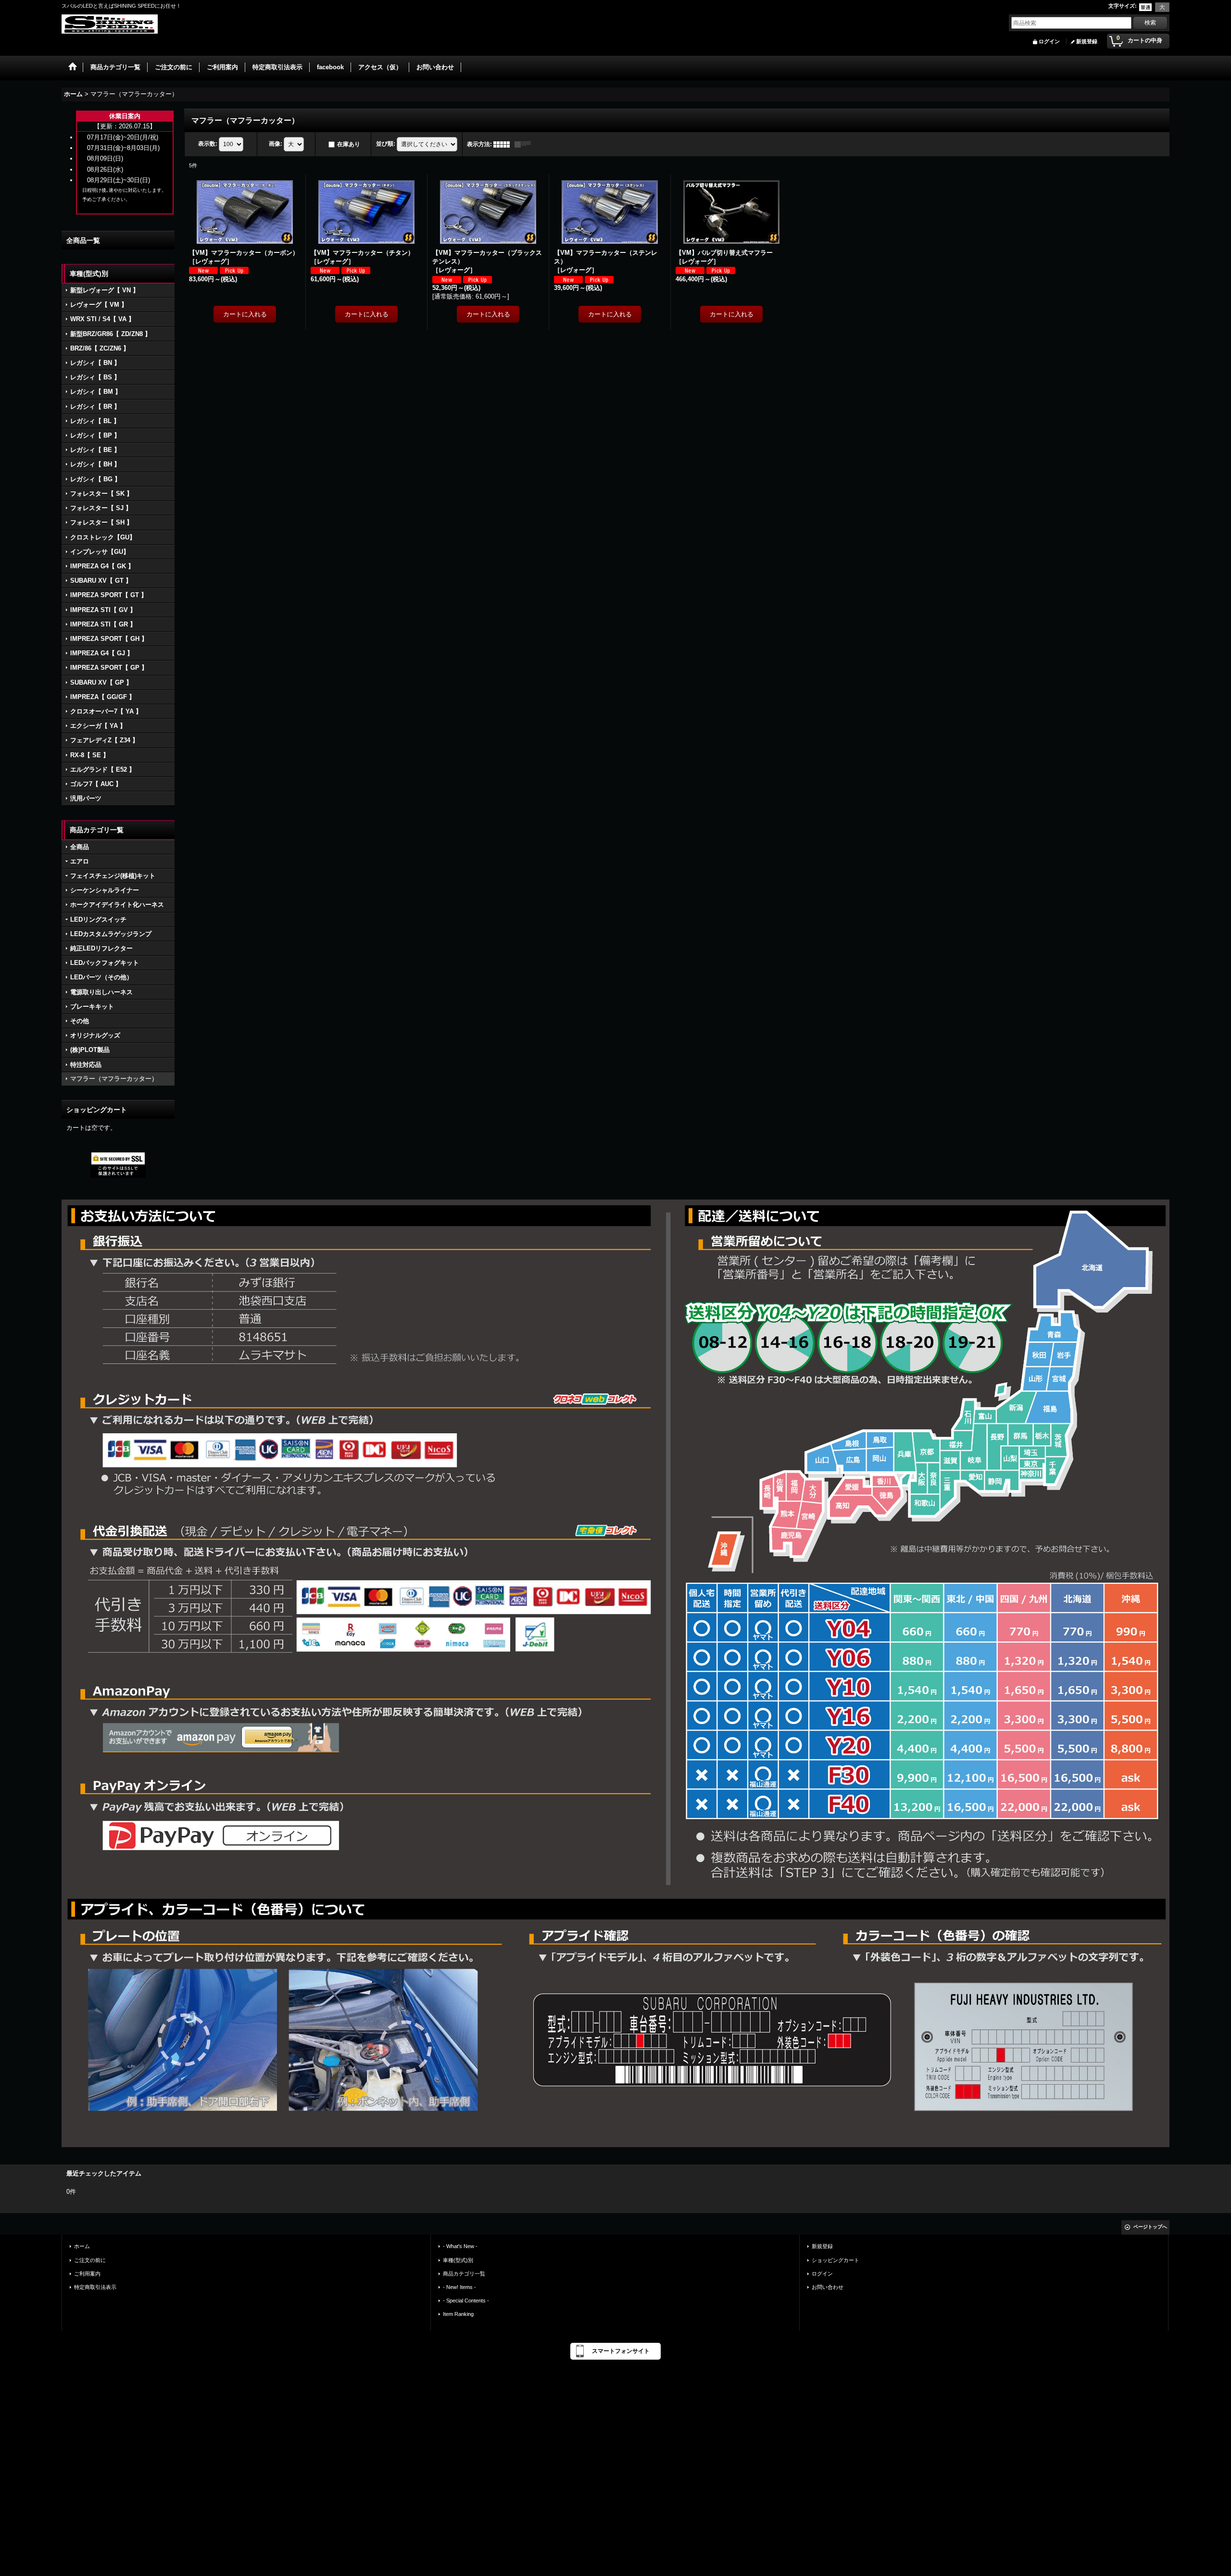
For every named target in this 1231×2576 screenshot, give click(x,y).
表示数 (208, 144)
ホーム (82, 2246)
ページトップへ (1150, 2227)
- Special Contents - (466, 2301)
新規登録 (1087, 41)
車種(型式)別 (458, 2260)
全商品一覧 (83, 240)
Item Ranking (458, 2314)
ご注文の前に (90, 2260)
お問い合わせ (828, 2287)
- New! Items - (459, 2287)
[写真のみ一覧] (504, 144)
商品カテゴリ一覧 (464, 2274)
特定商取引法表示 (95, 2287)
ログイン (1049, 41)
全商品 (80, 847)
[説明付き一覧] (525, 144)
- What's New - (460, 2246)
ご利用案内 (87, 2274)
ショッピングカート (835, 2260)
